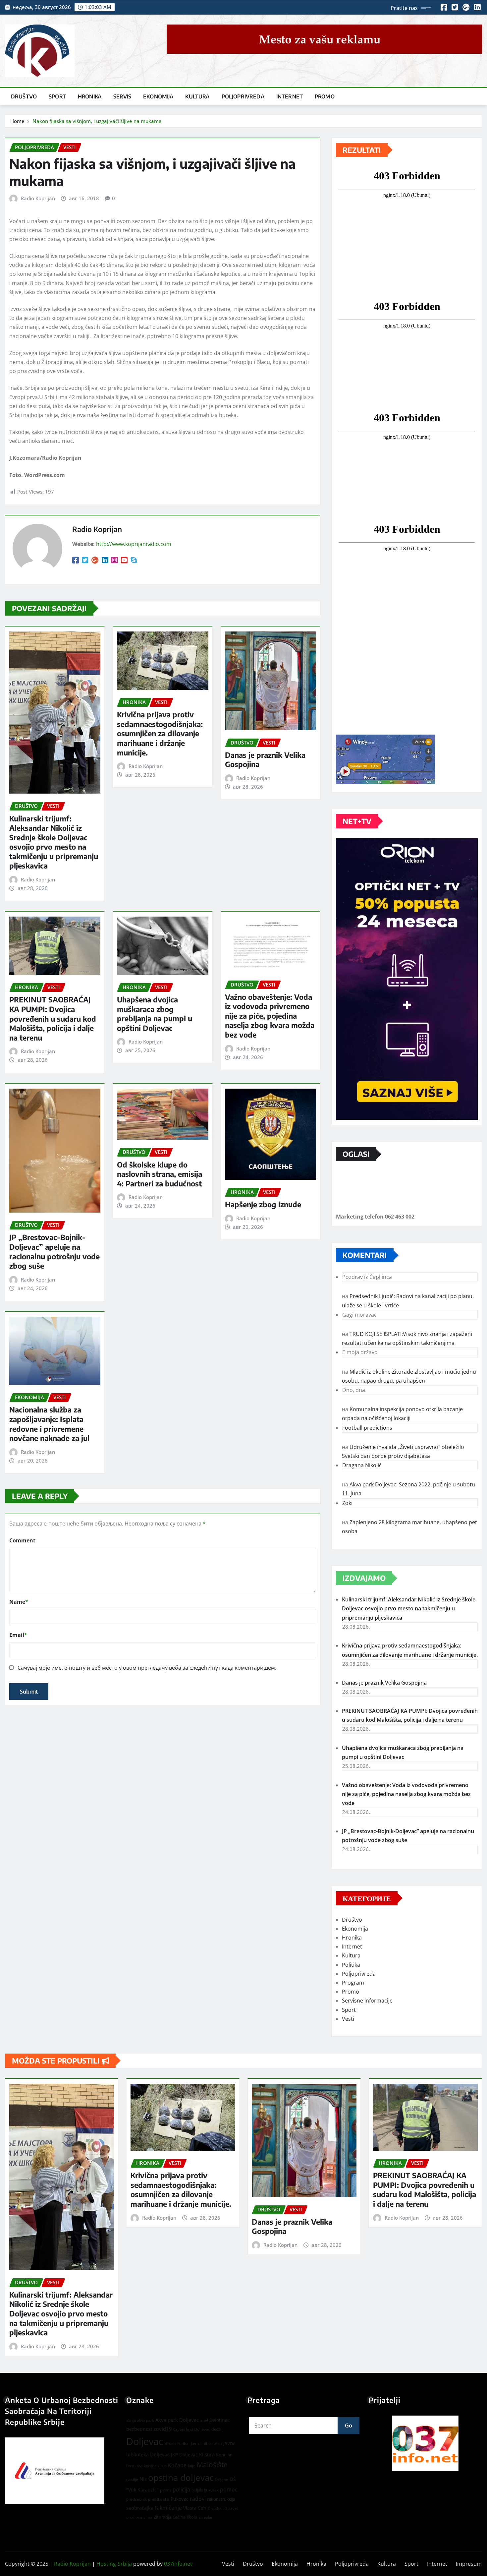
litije (192, 2466)
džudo (170, 2444)
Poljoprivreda (243, 96)
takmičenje (168, 2508)
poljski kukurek (205, 2490)
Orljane (221, 2479)
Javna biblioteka (206, 2443)
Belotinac (220, 2420)
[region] (425, 2443)
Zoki (347, 1503)
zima (148, 2517)
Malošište (212, 2465)
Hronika (90, 96)
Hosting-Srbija (114, 2564)
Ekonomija (158, 96)
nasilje (132, 2479)
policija (181, 2489)
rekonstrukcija (221, 2499)
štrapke (205, 2517)
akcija (131, 2421)
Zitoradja (162, 2517)
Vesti (348, 2019)
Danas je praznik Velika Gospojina (384, 1683)
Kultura (197, 96)
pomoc (229, 2489)
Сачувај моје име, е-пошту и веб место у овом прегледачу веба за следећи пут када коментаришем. (147, 1668)
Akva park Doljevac (177, 2420)
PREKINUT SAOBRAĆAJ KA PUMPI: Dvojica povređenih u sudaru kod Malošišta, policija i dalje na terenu (53, 1018)
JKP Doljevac (184, 2455)
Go (349, 2426)
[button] (425, 2443)
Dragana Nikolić (362, 1465)
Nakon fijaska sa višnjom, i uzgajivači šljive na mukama (97, 121)
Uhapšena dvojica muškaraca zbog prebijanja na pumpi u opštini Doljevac (155, 1014)
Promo (325, 96)
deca (216, 2429)
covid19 (163, 2429)
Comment (22, 1540)
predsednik (136, 2499)
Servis (122, 96)
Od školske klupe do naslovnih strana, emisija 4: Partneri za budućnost (160, 1174)
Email (18, 1635)
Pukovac (180, 2499)
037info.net (178, 2564)
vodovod (219, 2508)
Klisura (207, 2455)
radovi (198, 2499)
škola (192, 2517)
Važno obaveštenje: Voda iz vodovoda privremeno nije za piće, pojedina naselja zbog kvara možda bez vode (270, 1016)
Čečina (179, 2517)
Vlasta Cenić (197, 2508)
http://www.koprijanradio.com (134, 544)
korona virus (155, 2466)
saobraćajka (140, 2508)
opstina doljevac (181, 2478)
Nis (143, 2479)
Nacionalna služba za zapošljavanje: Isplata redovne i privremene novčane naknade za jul (49, 1424)
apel (204, 2420)
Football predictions (367, 1428)
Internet (290, 96)
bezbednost (139, 2429)
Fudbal (183, 2444)
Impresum (469, 2564)
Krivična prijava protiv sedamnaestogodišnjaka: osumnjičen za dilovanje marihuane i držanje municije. (160, 733)
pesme (166, 2490)
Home (17, 121)
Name (19, 1602)
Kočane (177, 2465)
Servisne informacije (367, 2001)
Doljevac (145, 2441)
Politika (351, 1965)
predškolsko (159, 2499)
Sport (57, 96)
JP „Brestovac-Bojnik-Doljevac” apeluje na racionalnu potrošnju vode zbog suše (54, 1251)
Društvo (24, 96)
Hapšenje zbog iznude (263, 1204)
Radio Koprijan (38, 198)
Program (353, 1983)
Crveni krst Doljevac (192, 2429)
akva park (146, 2421)
